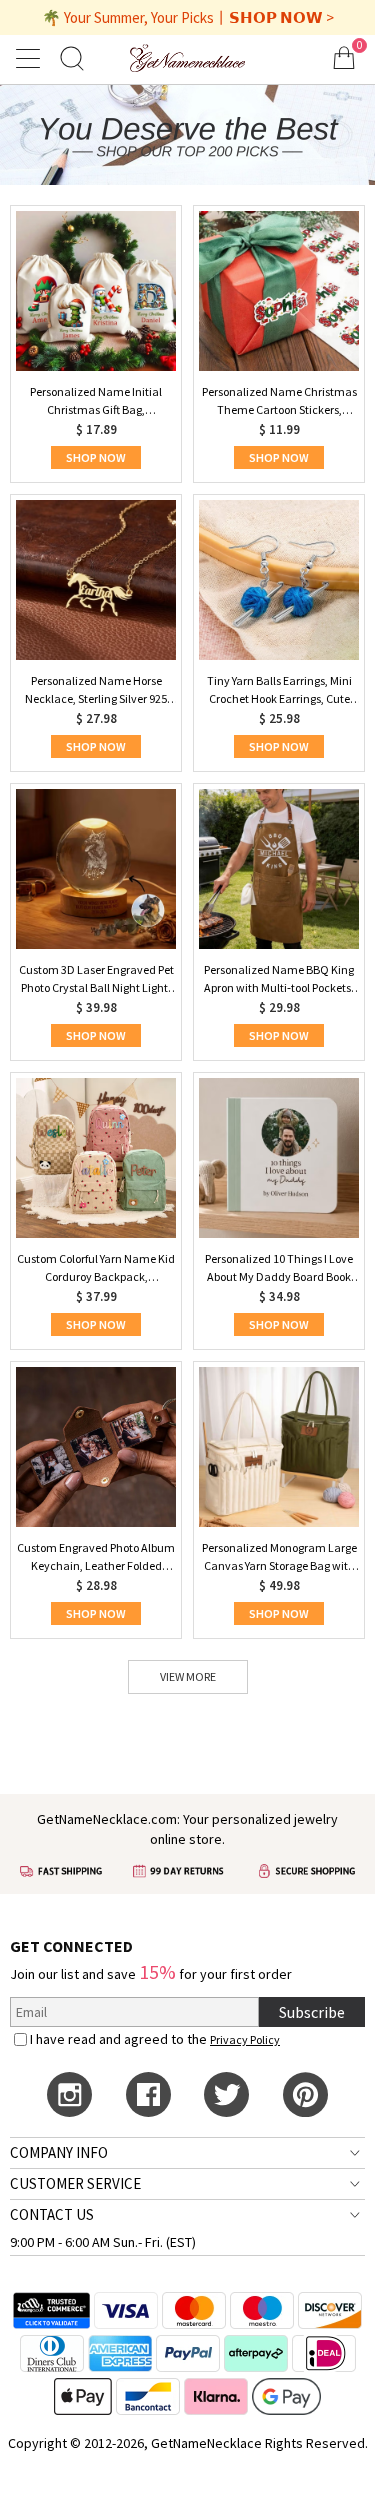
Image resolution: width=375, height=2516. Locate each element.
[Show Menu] (31, 58)
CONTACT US (52, 2214)
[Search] (72, 57)
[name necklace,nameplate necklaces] (187, 57)
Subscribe (312, 2012)
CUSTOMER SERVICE (75, 2183)
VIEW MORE (188, 1676)
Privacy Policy (245, 2039)
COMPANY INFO (59, 2152)
